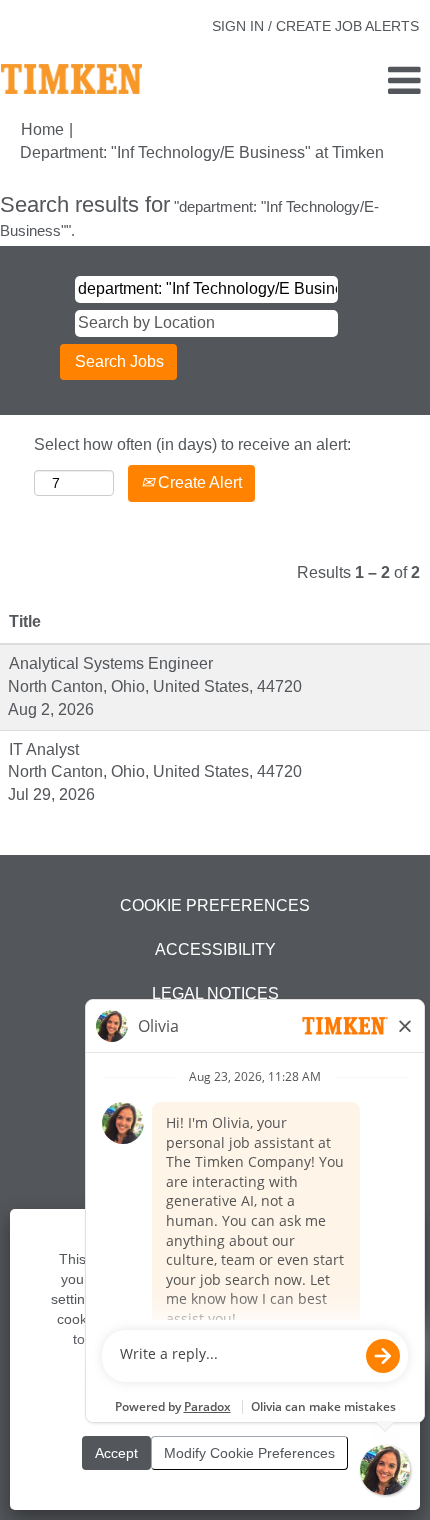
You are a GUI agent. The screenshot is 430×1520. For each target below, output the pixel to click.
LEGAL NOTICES (215, 993)
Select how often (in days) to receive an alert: (192, 444)
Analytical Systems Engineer (111, 663)
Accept (116, 1453)
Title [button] (25, 621)
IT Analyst (44, 749)
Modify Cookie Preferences (249, 1453)
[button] (358, 82)
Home (42, 129)
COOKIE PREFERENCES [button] (215, 905)
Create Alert (198, 482)
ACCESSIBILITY (215, 949)
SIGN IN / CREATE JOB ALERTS (315, 26)
